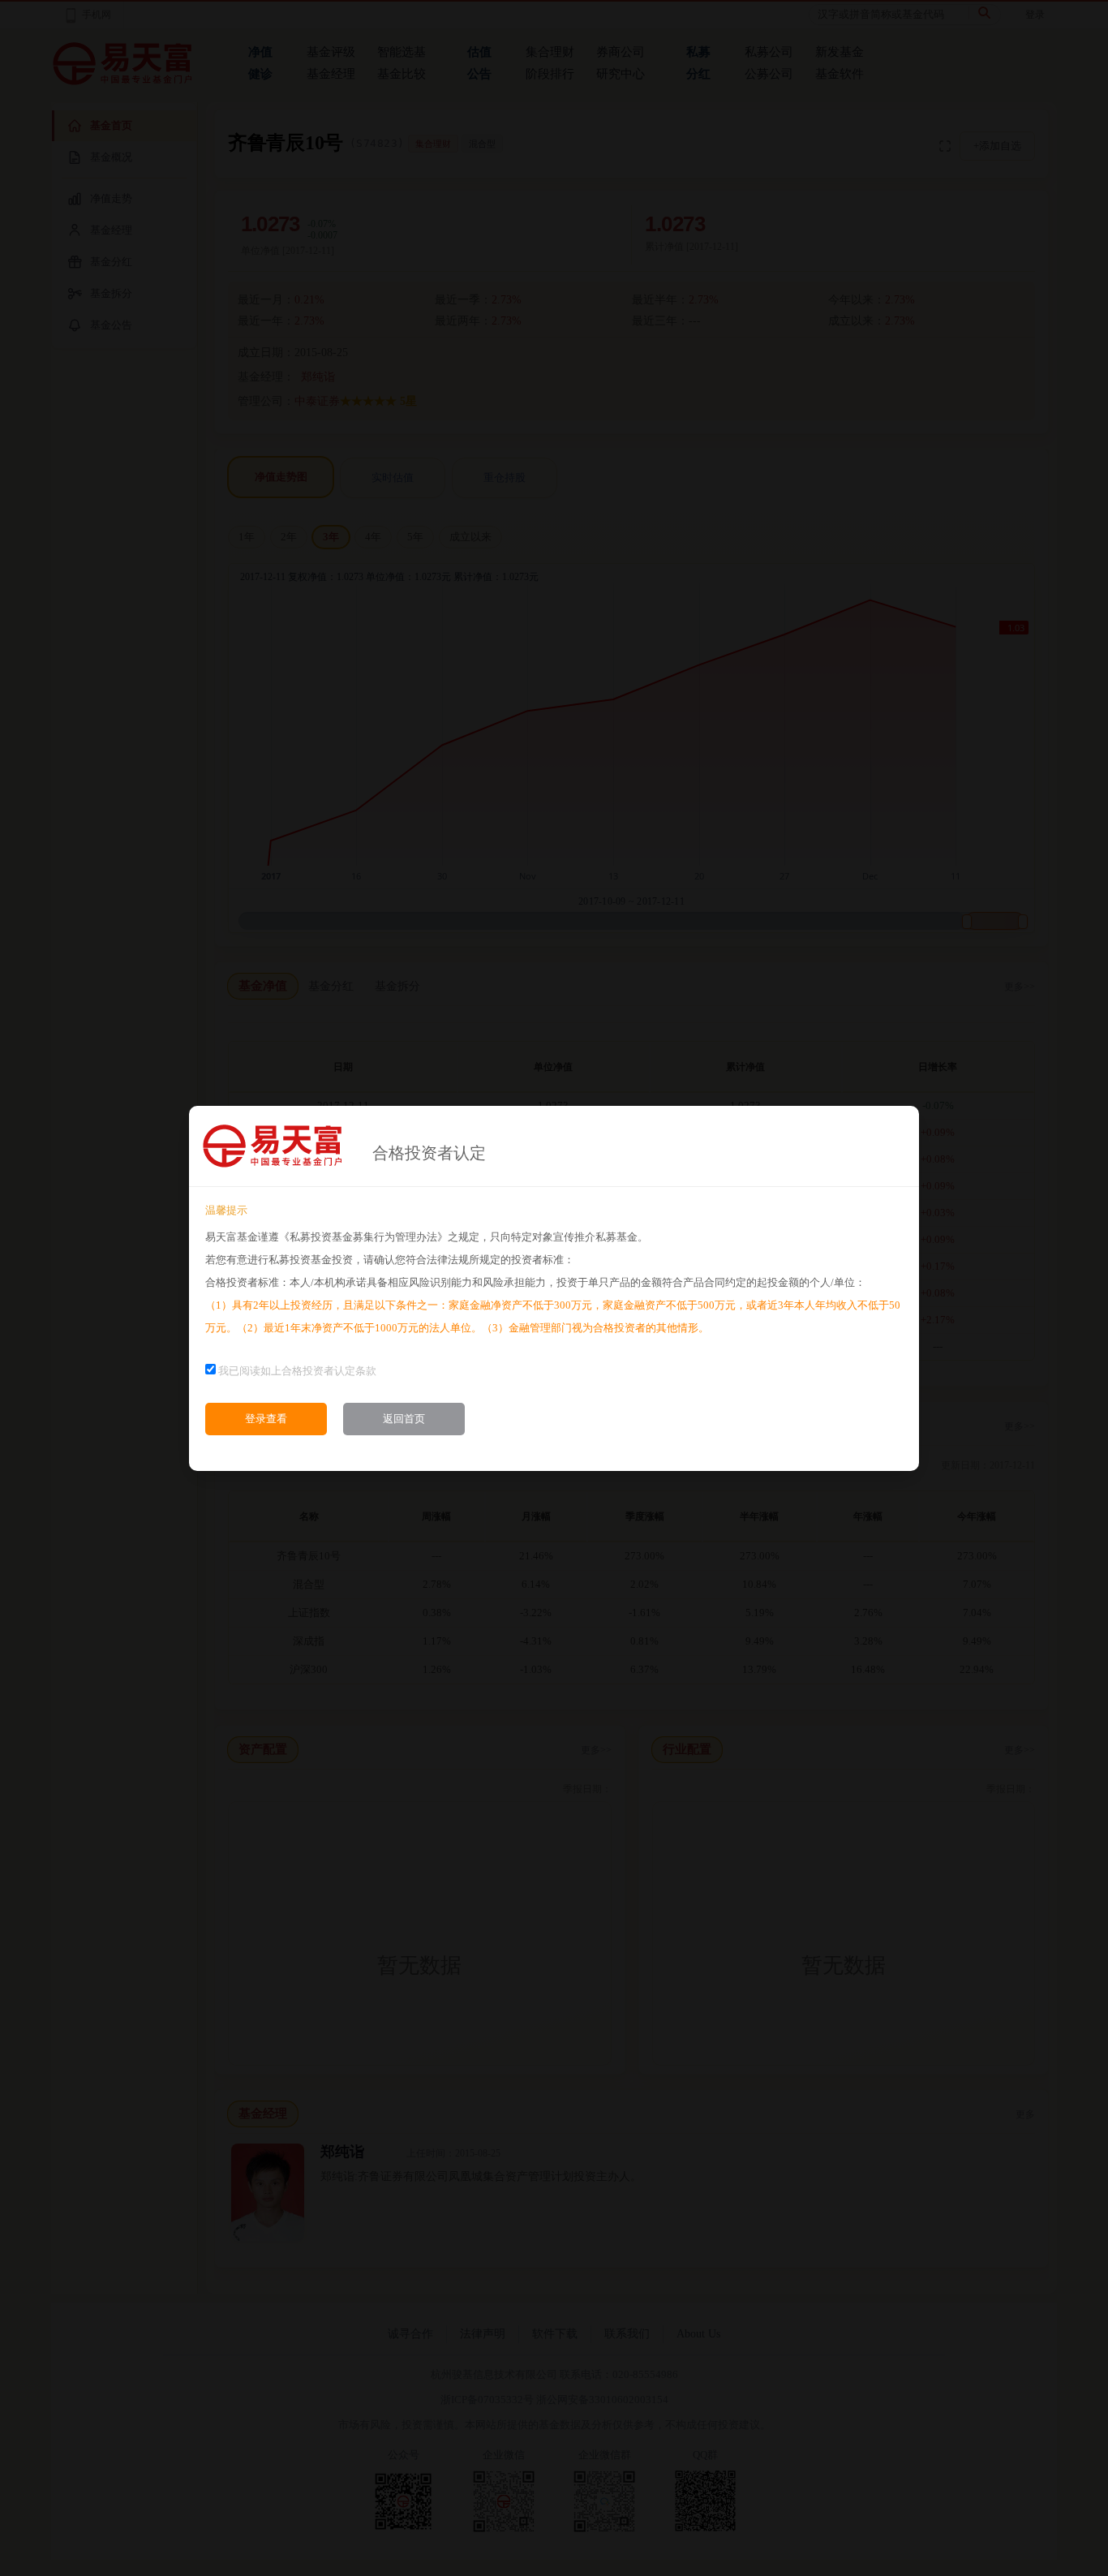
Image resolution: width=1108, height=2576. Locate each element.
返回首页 (404, 1419)
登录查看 (266, 1419)
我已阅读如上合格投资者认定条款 (297, 1371)
